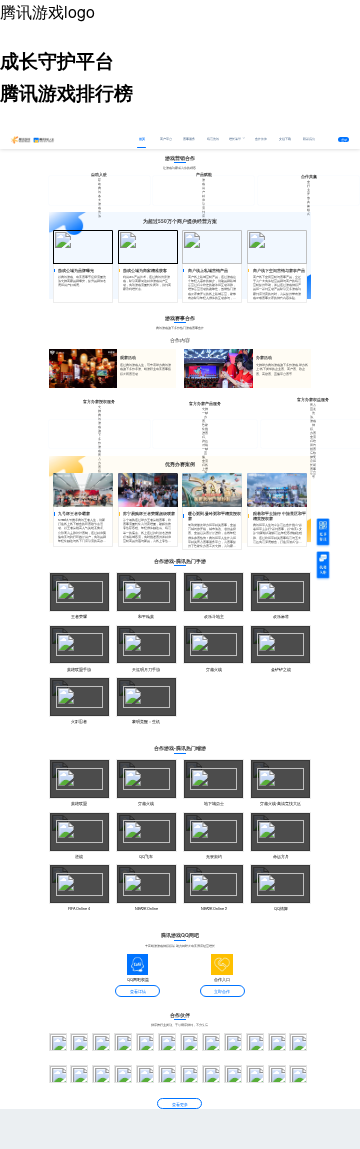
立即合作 (222, 991)
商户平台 (166, 138)
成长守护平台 (57, 60)
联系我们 (309, 138)
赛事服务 (189, 138)
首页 (142, 138)
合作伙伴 (261, 138)
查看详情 (138, 991)
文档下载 (285, 138)
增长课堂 (235, 138)
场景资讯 (213, 138)
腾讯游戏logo (47, 11)
